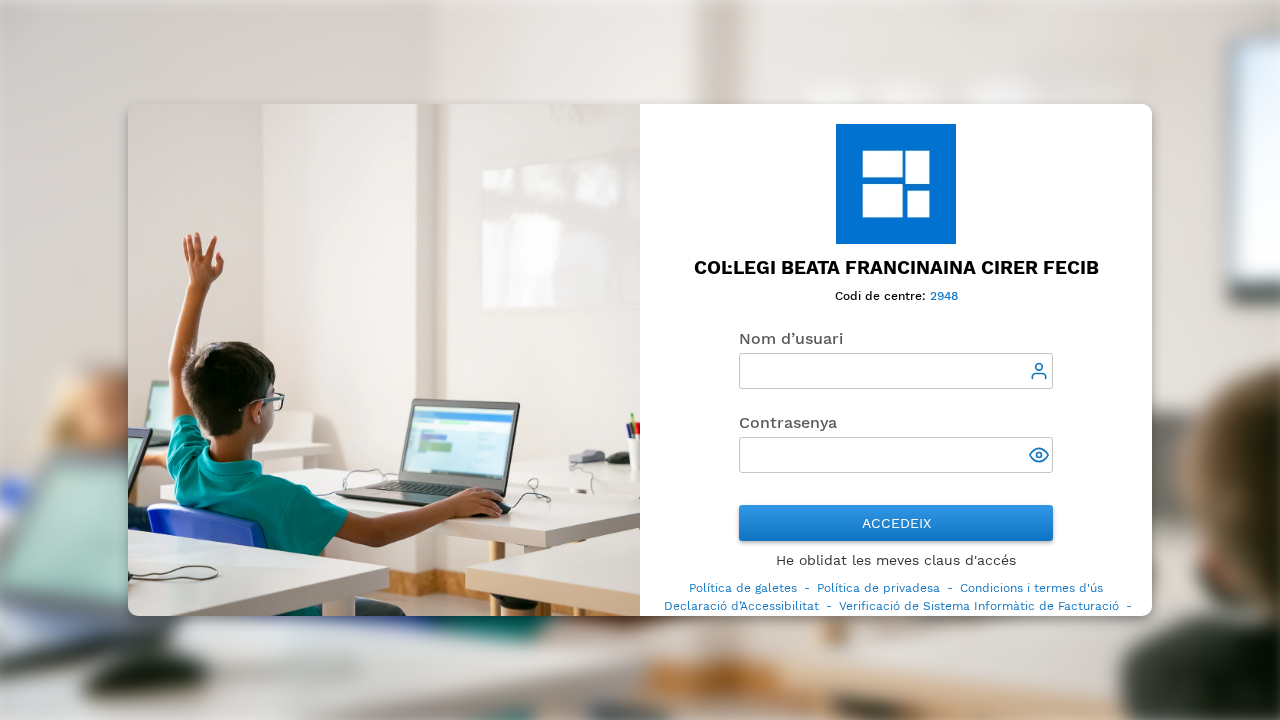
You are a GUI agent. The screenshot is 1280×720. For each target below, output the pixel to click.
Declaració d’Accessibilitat (741, 606)
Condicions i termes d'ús (1031, 588)
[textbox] (896, 371)
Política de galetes (743, 588)
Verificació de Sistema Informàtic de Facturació (979, 606)
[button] (1041, 457)
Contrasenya (788, 422)
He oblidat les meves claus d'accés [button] (896, 560)
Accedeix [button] (896, 523)
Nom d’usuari (791, 338)
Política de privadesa (878, 588)
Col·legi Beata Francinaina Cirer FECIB (896, 267)
